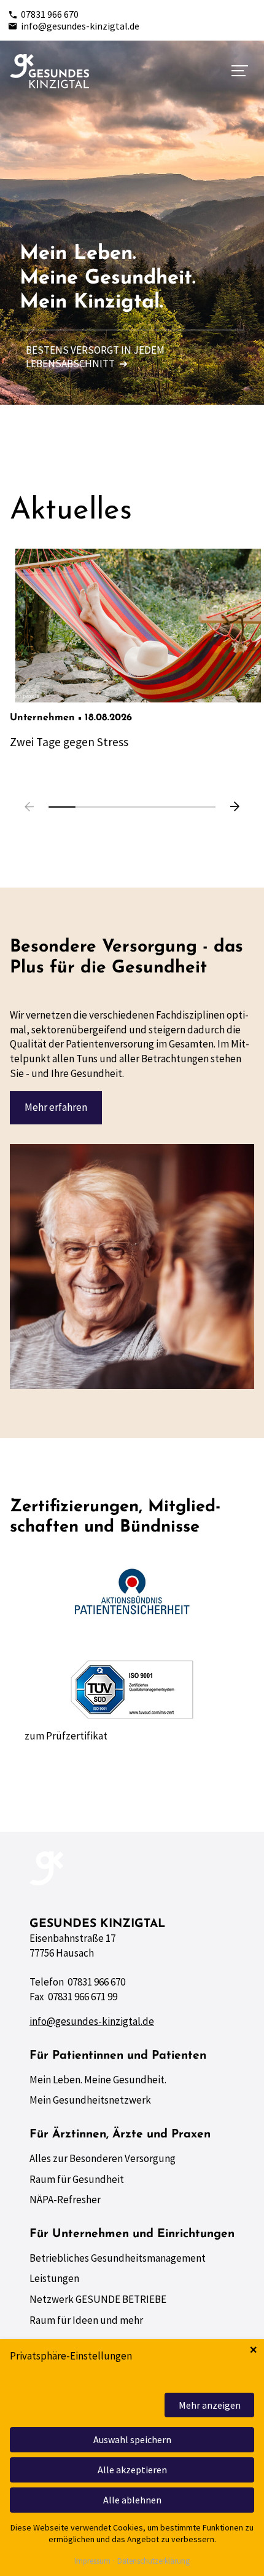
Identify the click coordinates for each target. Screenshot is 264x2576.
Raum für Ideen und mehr (86, 2320)
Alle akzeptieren (132, 2470)
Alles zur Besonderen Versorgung (103, 2158)
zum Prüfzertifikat (66, 1736)
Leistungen (54, 2278)
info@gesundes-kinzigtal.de (80, 26)
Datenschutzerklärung (153, 2562)
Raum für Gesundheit (77, 2179)
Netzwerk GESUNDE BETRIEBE (98, 2299)
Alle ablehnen (132, 2500)
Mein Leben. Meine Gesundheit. (98, 2080)
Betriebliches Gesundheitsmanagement (118, 2258)
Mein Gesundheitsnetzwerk (90, 2100)
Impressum (92, 2562)
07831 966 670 (50, 14)
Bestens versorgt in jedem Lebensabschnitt (95, 357)
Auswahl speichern (132, 2439)
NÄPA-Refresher (65, 2200)
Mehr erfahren (56, 1107)
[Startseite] (49, 71)
